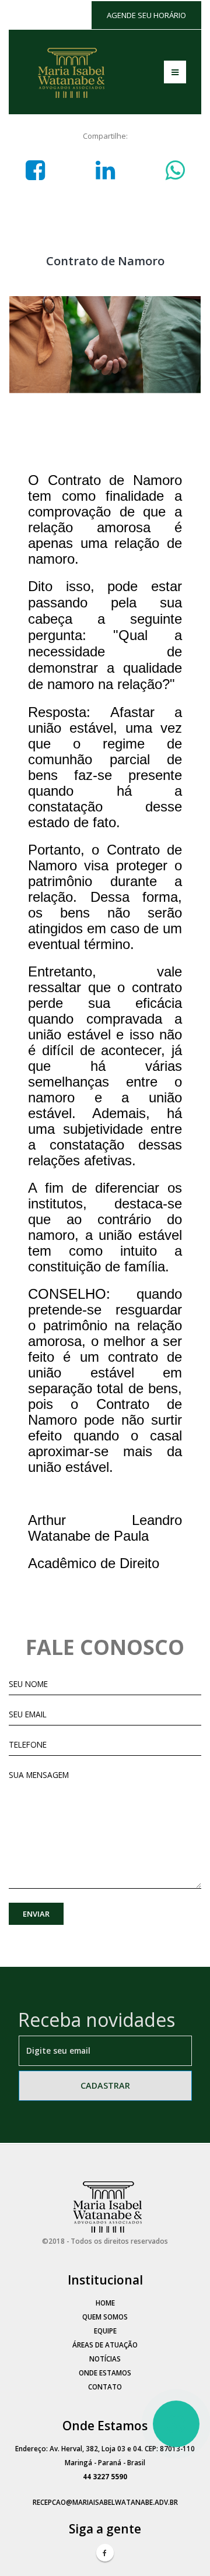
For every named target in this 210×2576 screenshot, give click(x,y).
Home (105, 2303)
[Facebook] (105, 2553)
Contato (105, 2387)
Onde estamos (105, 2373)
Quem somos (105, 2317)
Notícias (105, 2359)
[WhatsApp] (176, 2424)
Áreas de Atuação (105, 2345)
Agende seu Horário (146, 15)
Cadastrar (105, 2085)
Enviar (36, 1914)
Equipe (105, 2331)
